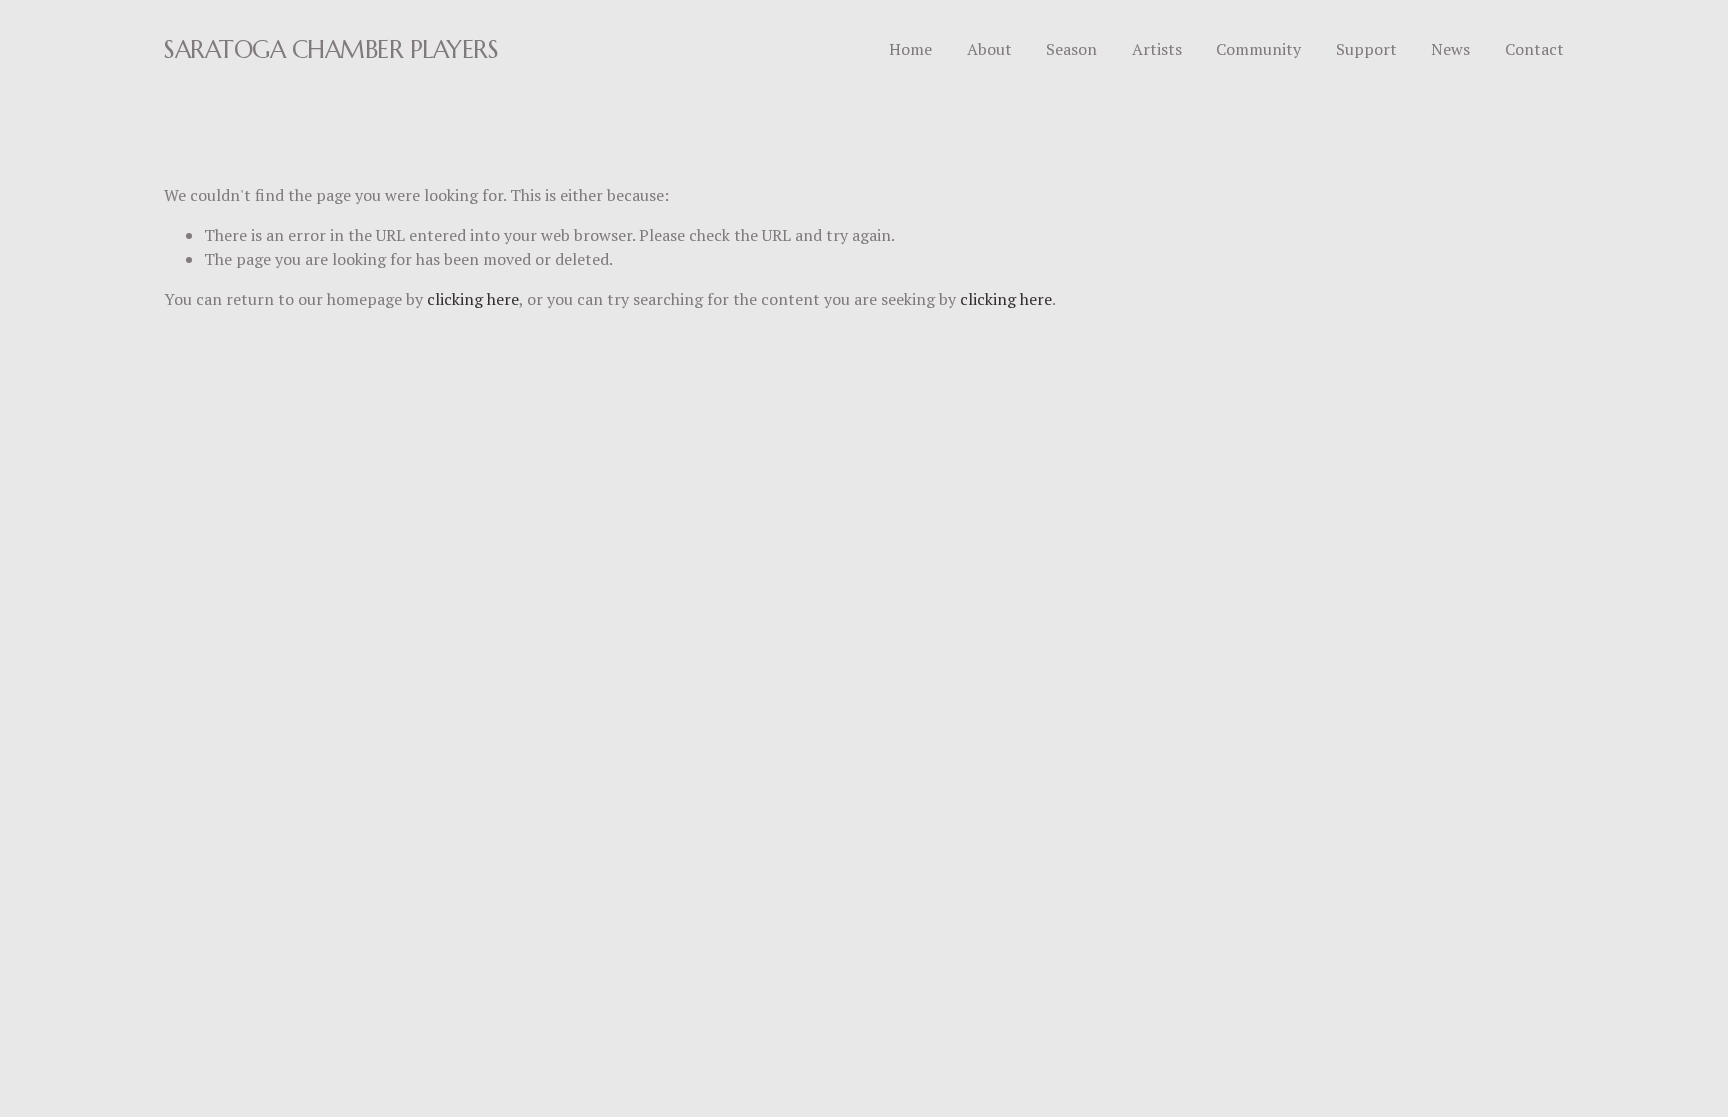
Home (910, 49)
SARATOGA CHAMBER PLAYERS (331, 49)
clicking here (473, 299)
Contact (1534, 49)
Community (1258, 49)
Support (1366, 49)
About (989, 49)
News (1450, 49)
